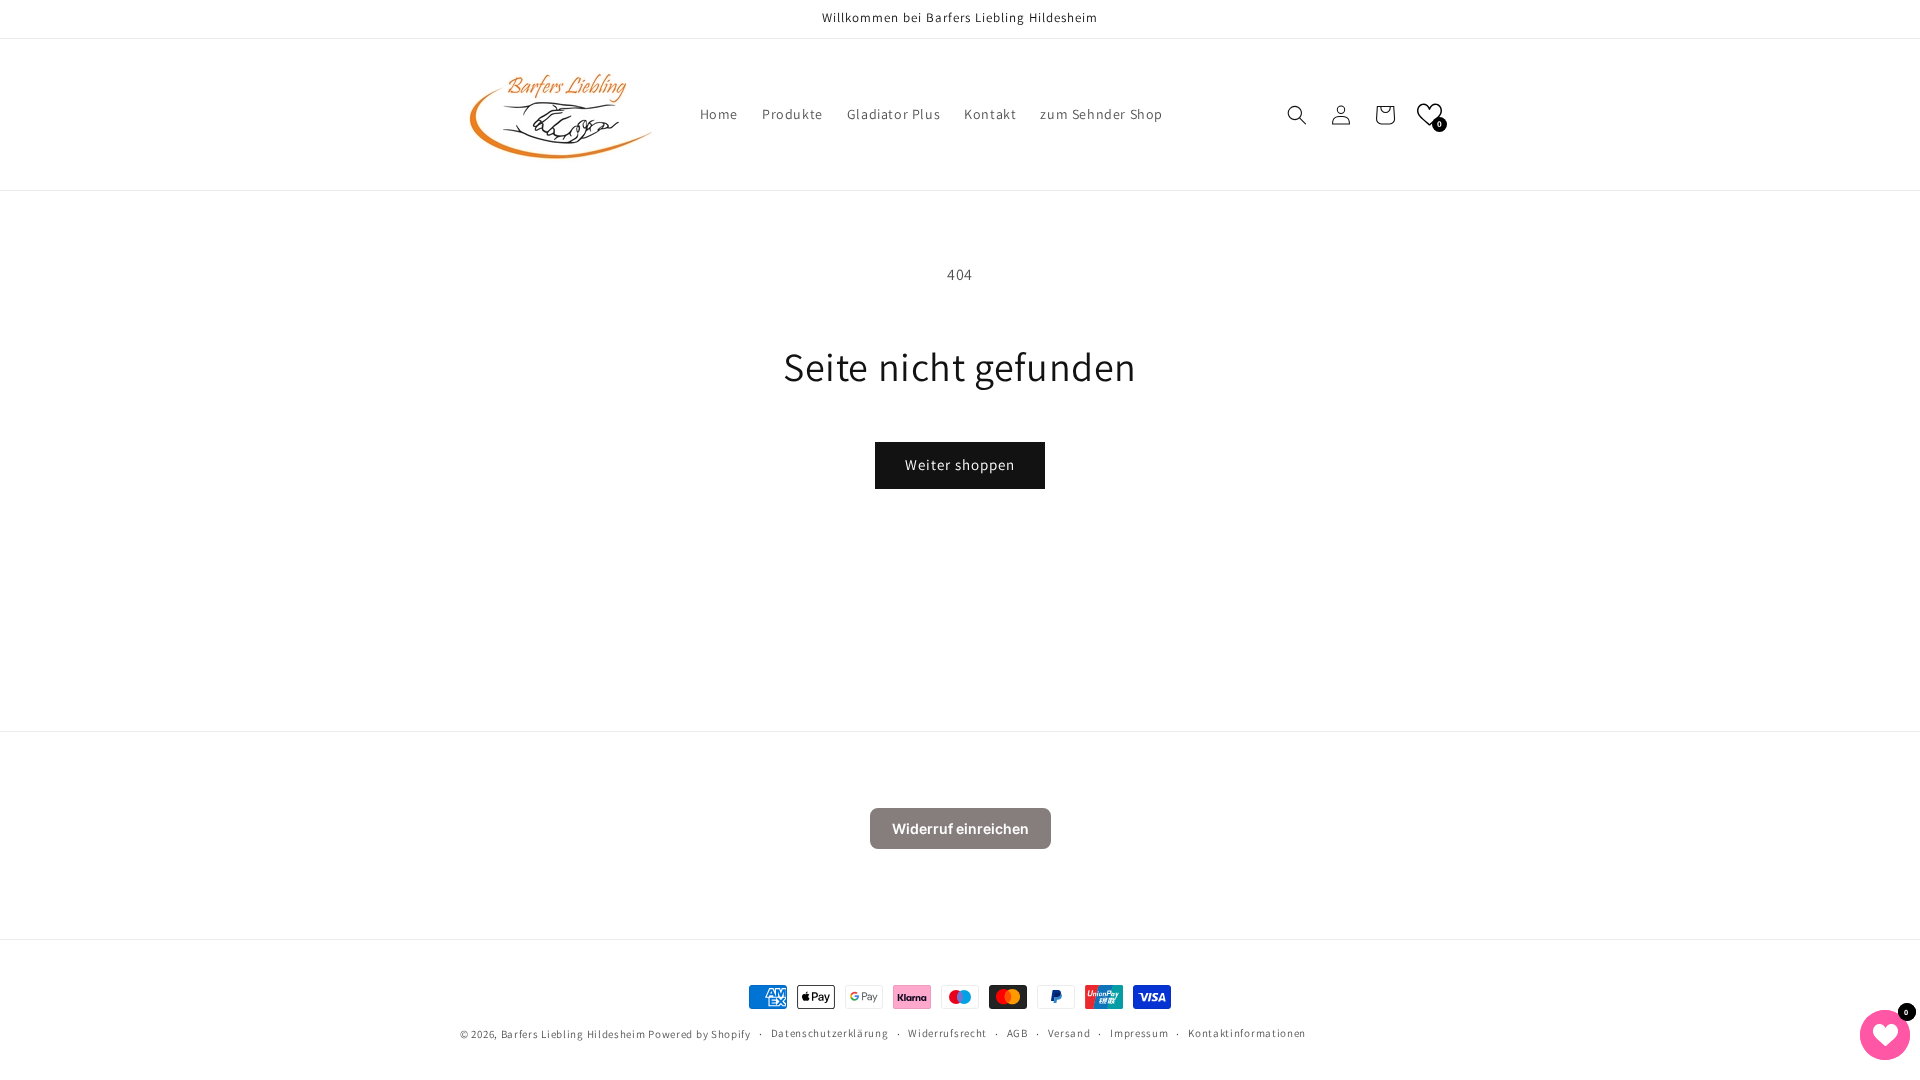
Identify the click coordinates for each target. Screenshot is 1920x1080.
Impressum (1139, 1033)
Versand (1069, 1033)
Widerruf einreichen (960, 828)
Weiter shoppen (960, 464)
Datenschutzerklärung (830, 1033)
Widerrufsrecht (947, 1033)
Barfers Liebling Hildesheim (573, 1034)
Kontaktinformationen (1247, 1033)
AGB (1017, 1033)
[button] (1297, 115)
